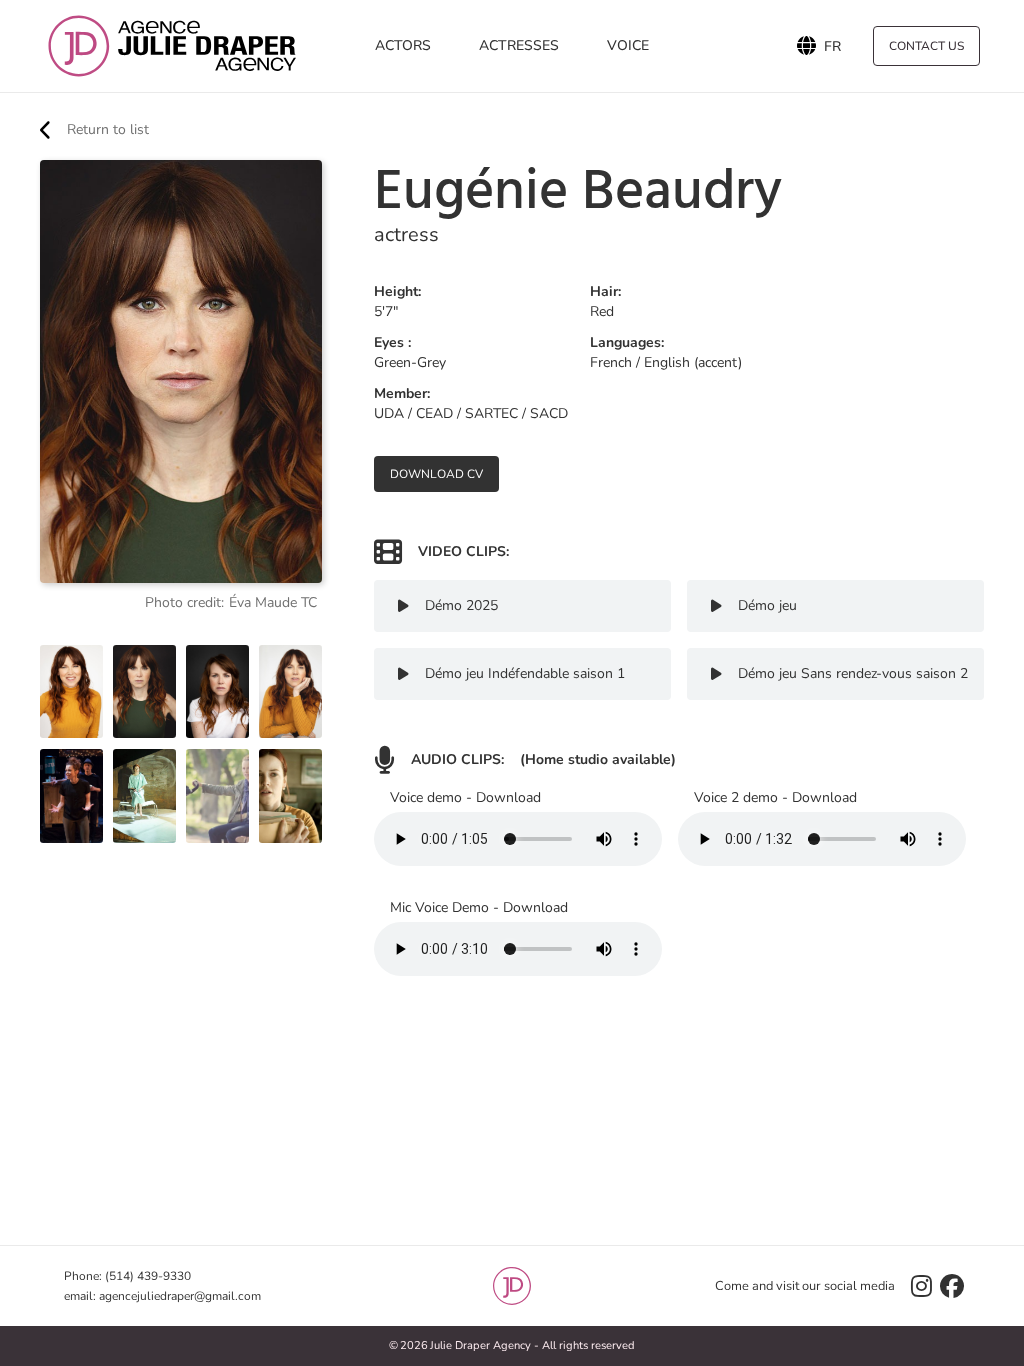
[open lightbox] (71, 692)
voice (628, 45)
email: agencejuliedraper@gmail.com (162, 1296)
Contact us (926, 46)
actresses (519, 45)
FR (832, 45)
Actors (403, 45)
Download (508, 797)
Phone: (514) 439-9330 (127, 1276)
